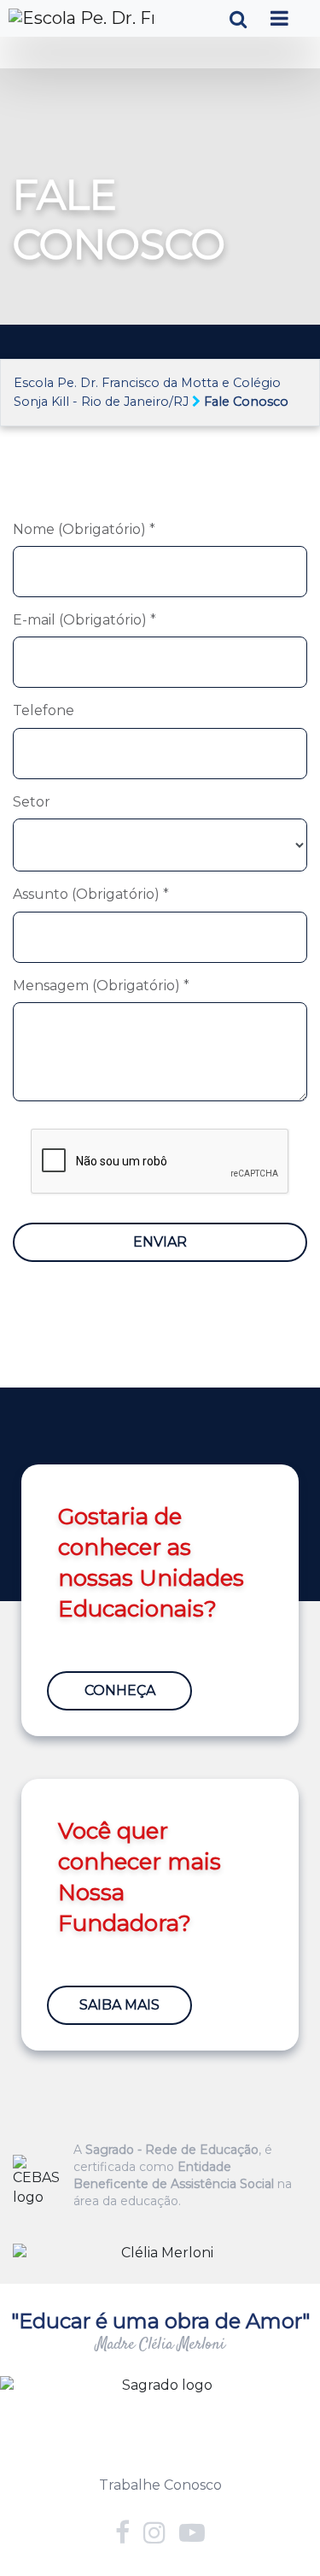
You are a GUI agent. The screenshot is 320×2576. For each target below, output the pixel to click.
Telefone (44, 710)
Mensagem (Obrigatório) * (101, 986)
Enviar (160, 1242)
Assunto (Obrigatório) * (91, 894)
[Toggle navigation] (279, 18)
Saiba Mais (119, 2005)
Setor (32, 802)
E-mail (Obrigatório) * (84, 620)
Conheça (120, 1690)
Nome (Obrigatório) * (84, 529)
